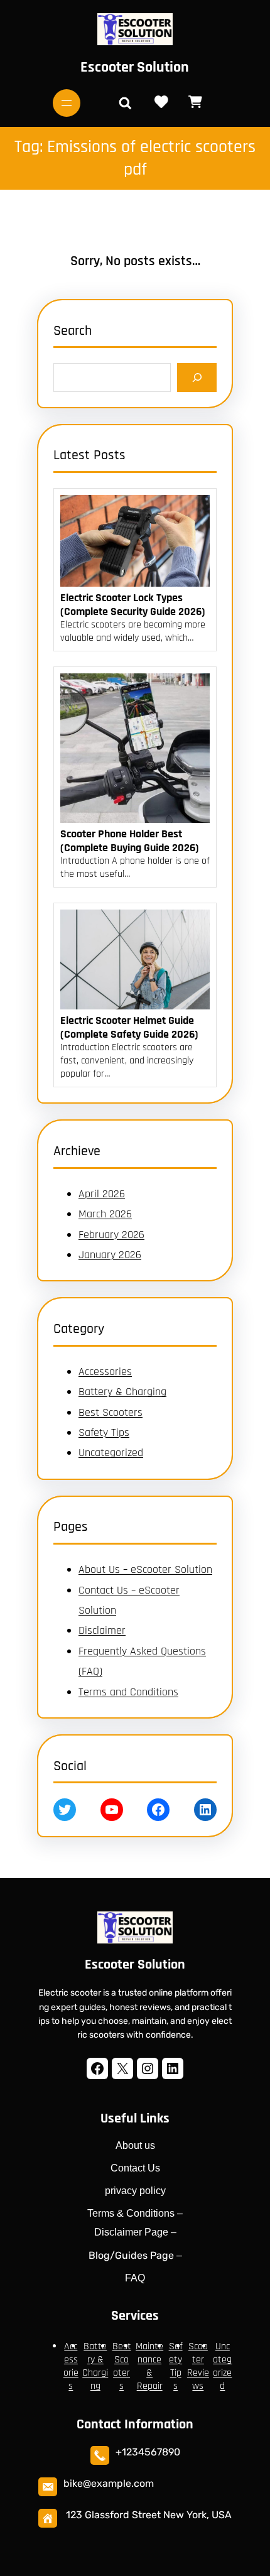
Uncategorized (111, 1453)
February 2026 (111, 1235)
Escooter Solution (135, 67)
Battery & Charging (122, 1392)
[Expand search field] (125, 103)
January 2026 (110, 1255)
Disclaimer (102, 1630)
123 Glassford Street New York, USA (149, 2515)
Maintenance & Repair (149, 2366)
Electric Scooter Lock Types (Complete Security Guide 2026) (133, 605)
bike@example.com (109, 2483)
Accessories (105, 1372)
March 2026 (105, 1214)
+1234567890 (148, 2452)
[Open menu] (67, 103)
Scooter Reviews (198, 2366)
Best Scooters (111, 1412)
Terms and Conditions (128, 1692)
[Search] (197, 377)
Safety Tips (104, 1432)
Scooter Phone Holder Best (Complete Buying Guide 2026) (130, 841)
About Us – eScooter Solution (145, 1569)
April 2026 (102, 1194)
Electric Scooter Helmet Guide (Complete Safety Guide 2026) (129, 1027)
